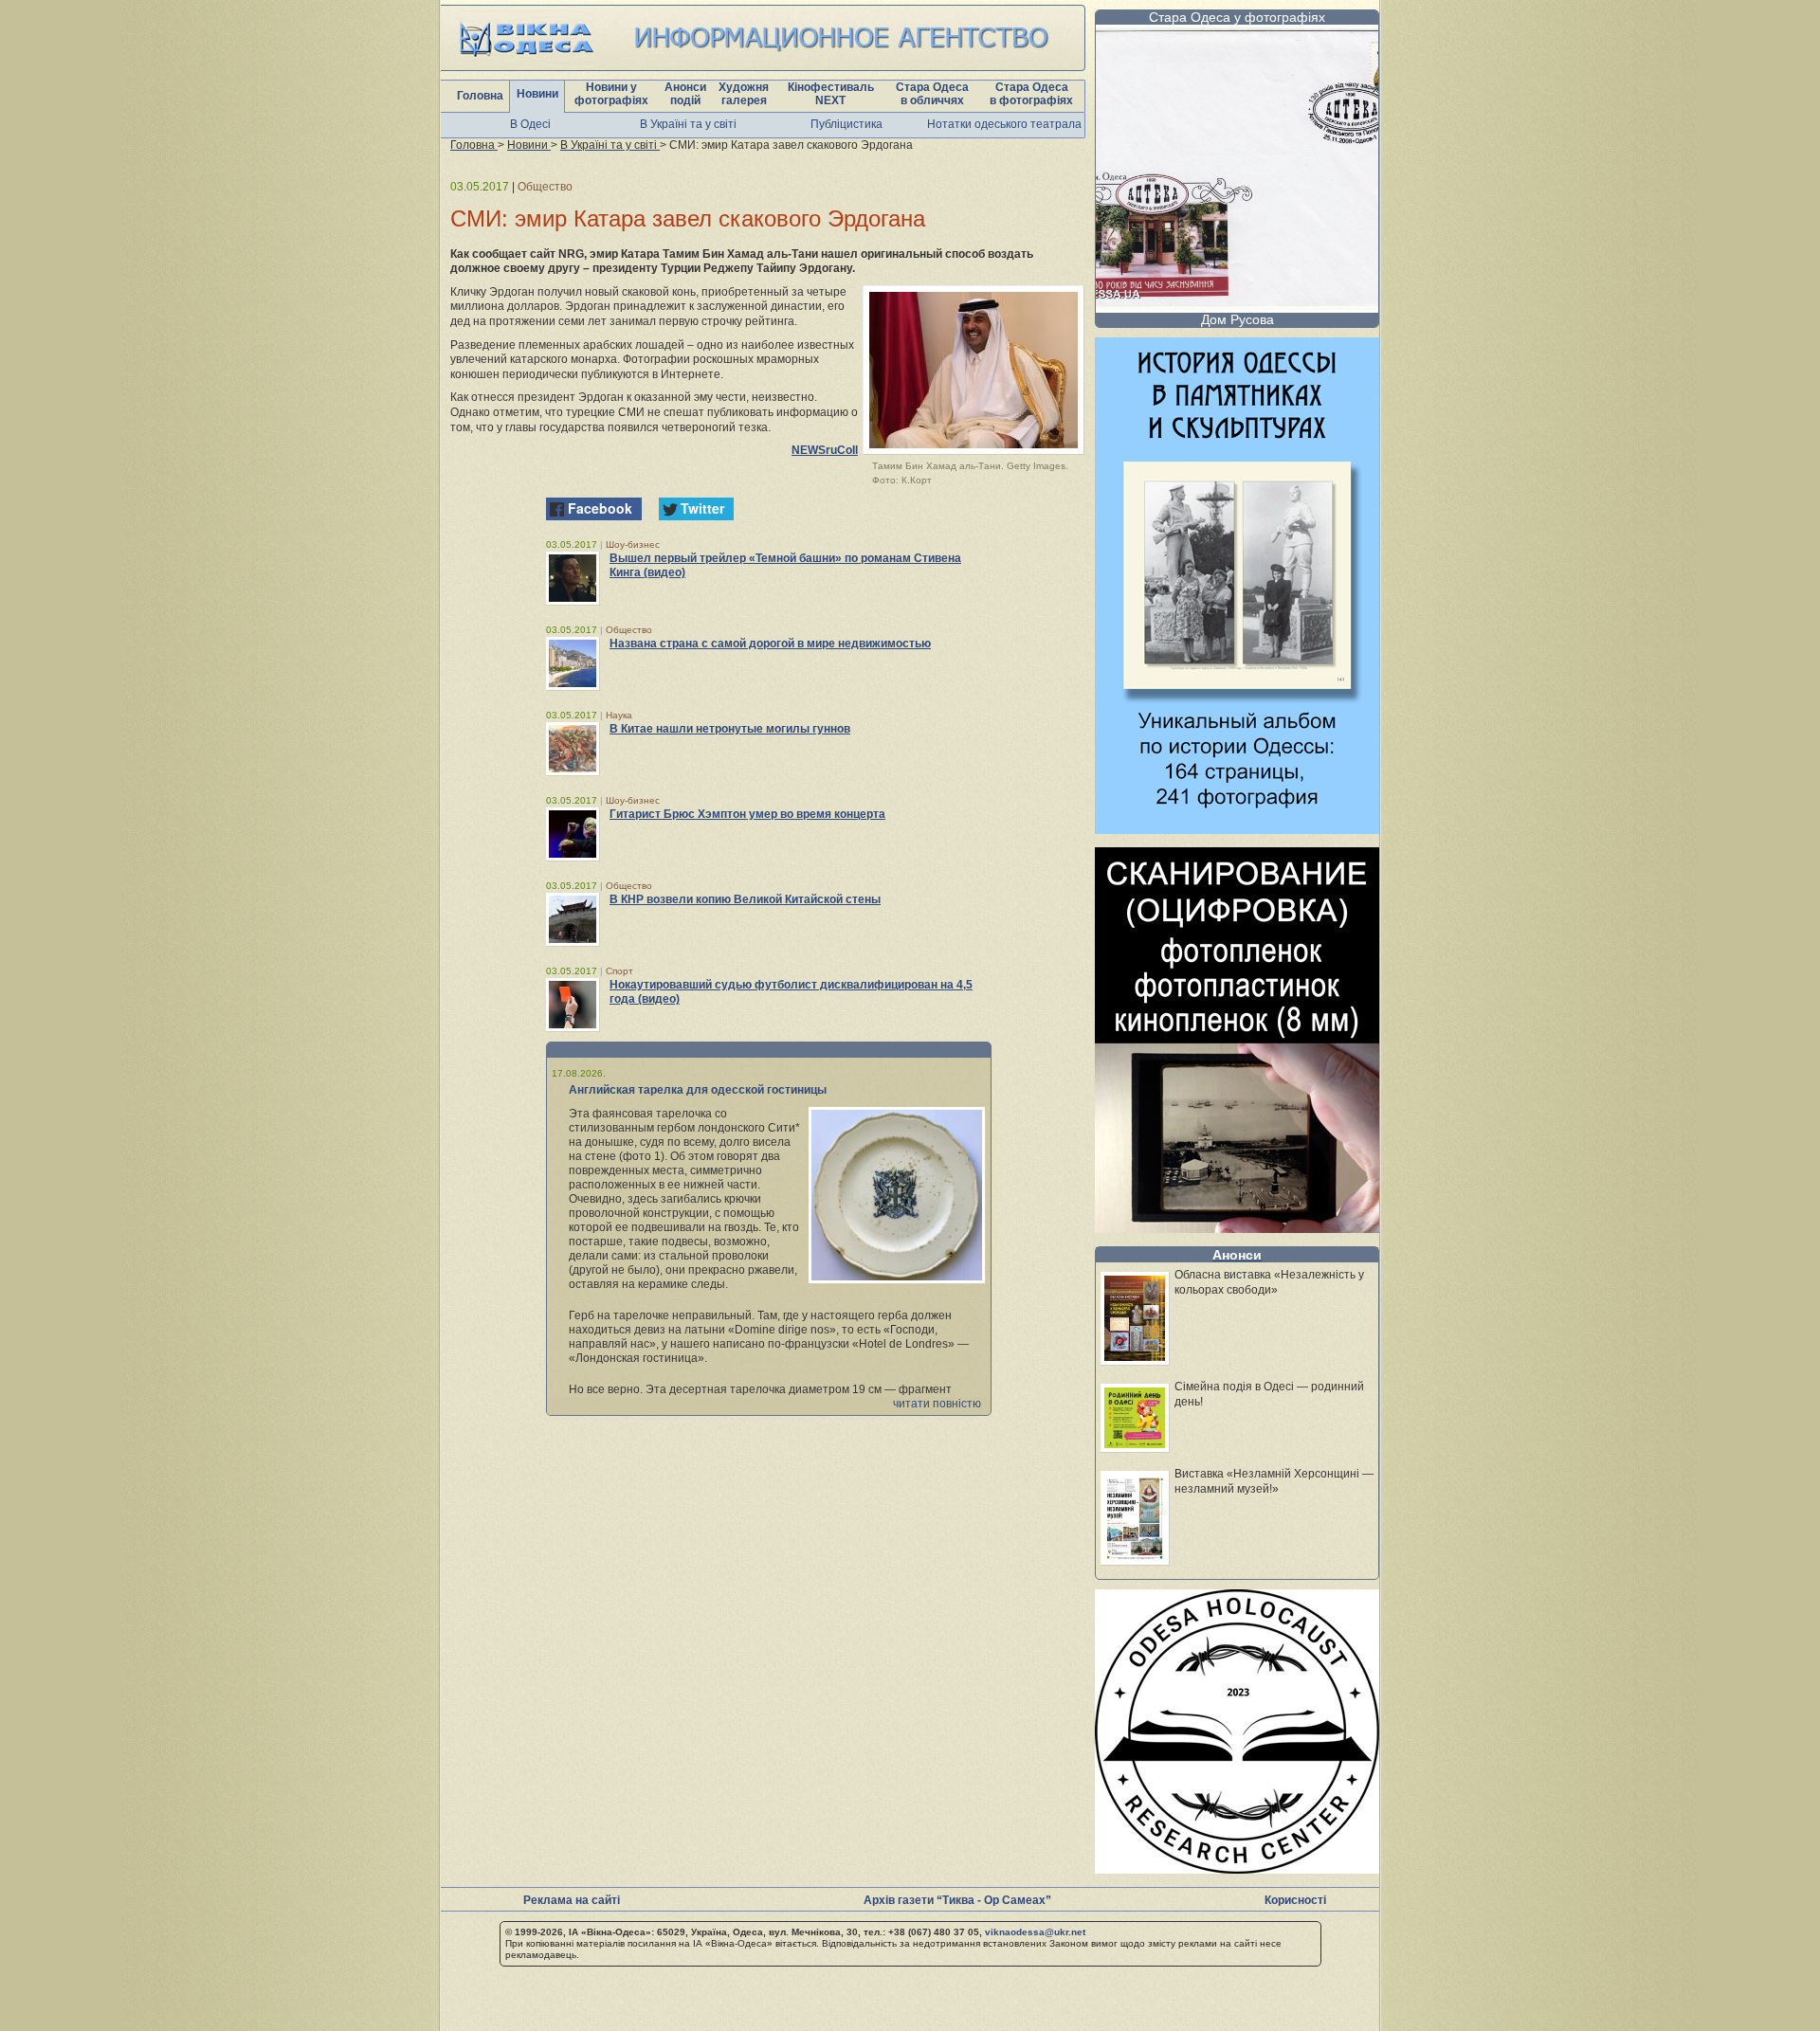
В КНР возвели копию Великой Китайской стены (745, 899)
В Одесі (530, 124)
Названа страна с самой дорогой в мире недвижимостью (770, 644)
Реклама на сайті (572, 1900)
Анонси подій (685, 94)
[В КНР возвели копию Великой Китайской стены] (573, 919)
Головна (480, 96)
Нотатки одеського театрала (1004, 124)
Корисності (1295, 1900)
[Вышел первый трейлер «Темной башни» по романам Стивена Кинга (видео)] (573, 578)
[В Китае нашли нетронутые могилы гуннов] (573, 749)
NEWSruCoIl (825, 450)
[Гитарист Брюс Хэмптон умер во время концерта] (573, 834)
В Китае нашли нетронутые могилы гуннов (730, 729)
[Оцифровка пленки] (1237, 1228)
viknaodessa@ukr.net (1035, 1932)
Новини (537, 94)
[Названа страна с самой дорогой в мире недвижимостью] (573, 663)
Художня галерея (744, 94)
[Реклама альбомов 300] (1237, 829)
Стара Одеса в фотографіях (1031, 94)
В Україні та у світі (688, 124)
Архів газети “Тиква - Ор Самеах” (957, 1900)
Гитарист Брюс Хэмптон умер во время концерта (747, 814)
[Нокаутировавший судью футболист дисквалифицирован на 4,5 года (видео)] (573, 1005)
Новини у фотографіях (611, 94)
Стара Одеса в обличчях (932, 94)
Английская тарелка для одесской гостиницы (698, 1090)
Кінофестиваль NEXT (831, 94)
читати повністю (937, 1404)
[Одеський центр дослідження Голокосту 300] (1237, 1868)
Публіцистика (846, 124)
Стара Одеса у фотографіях (1237, 17)
